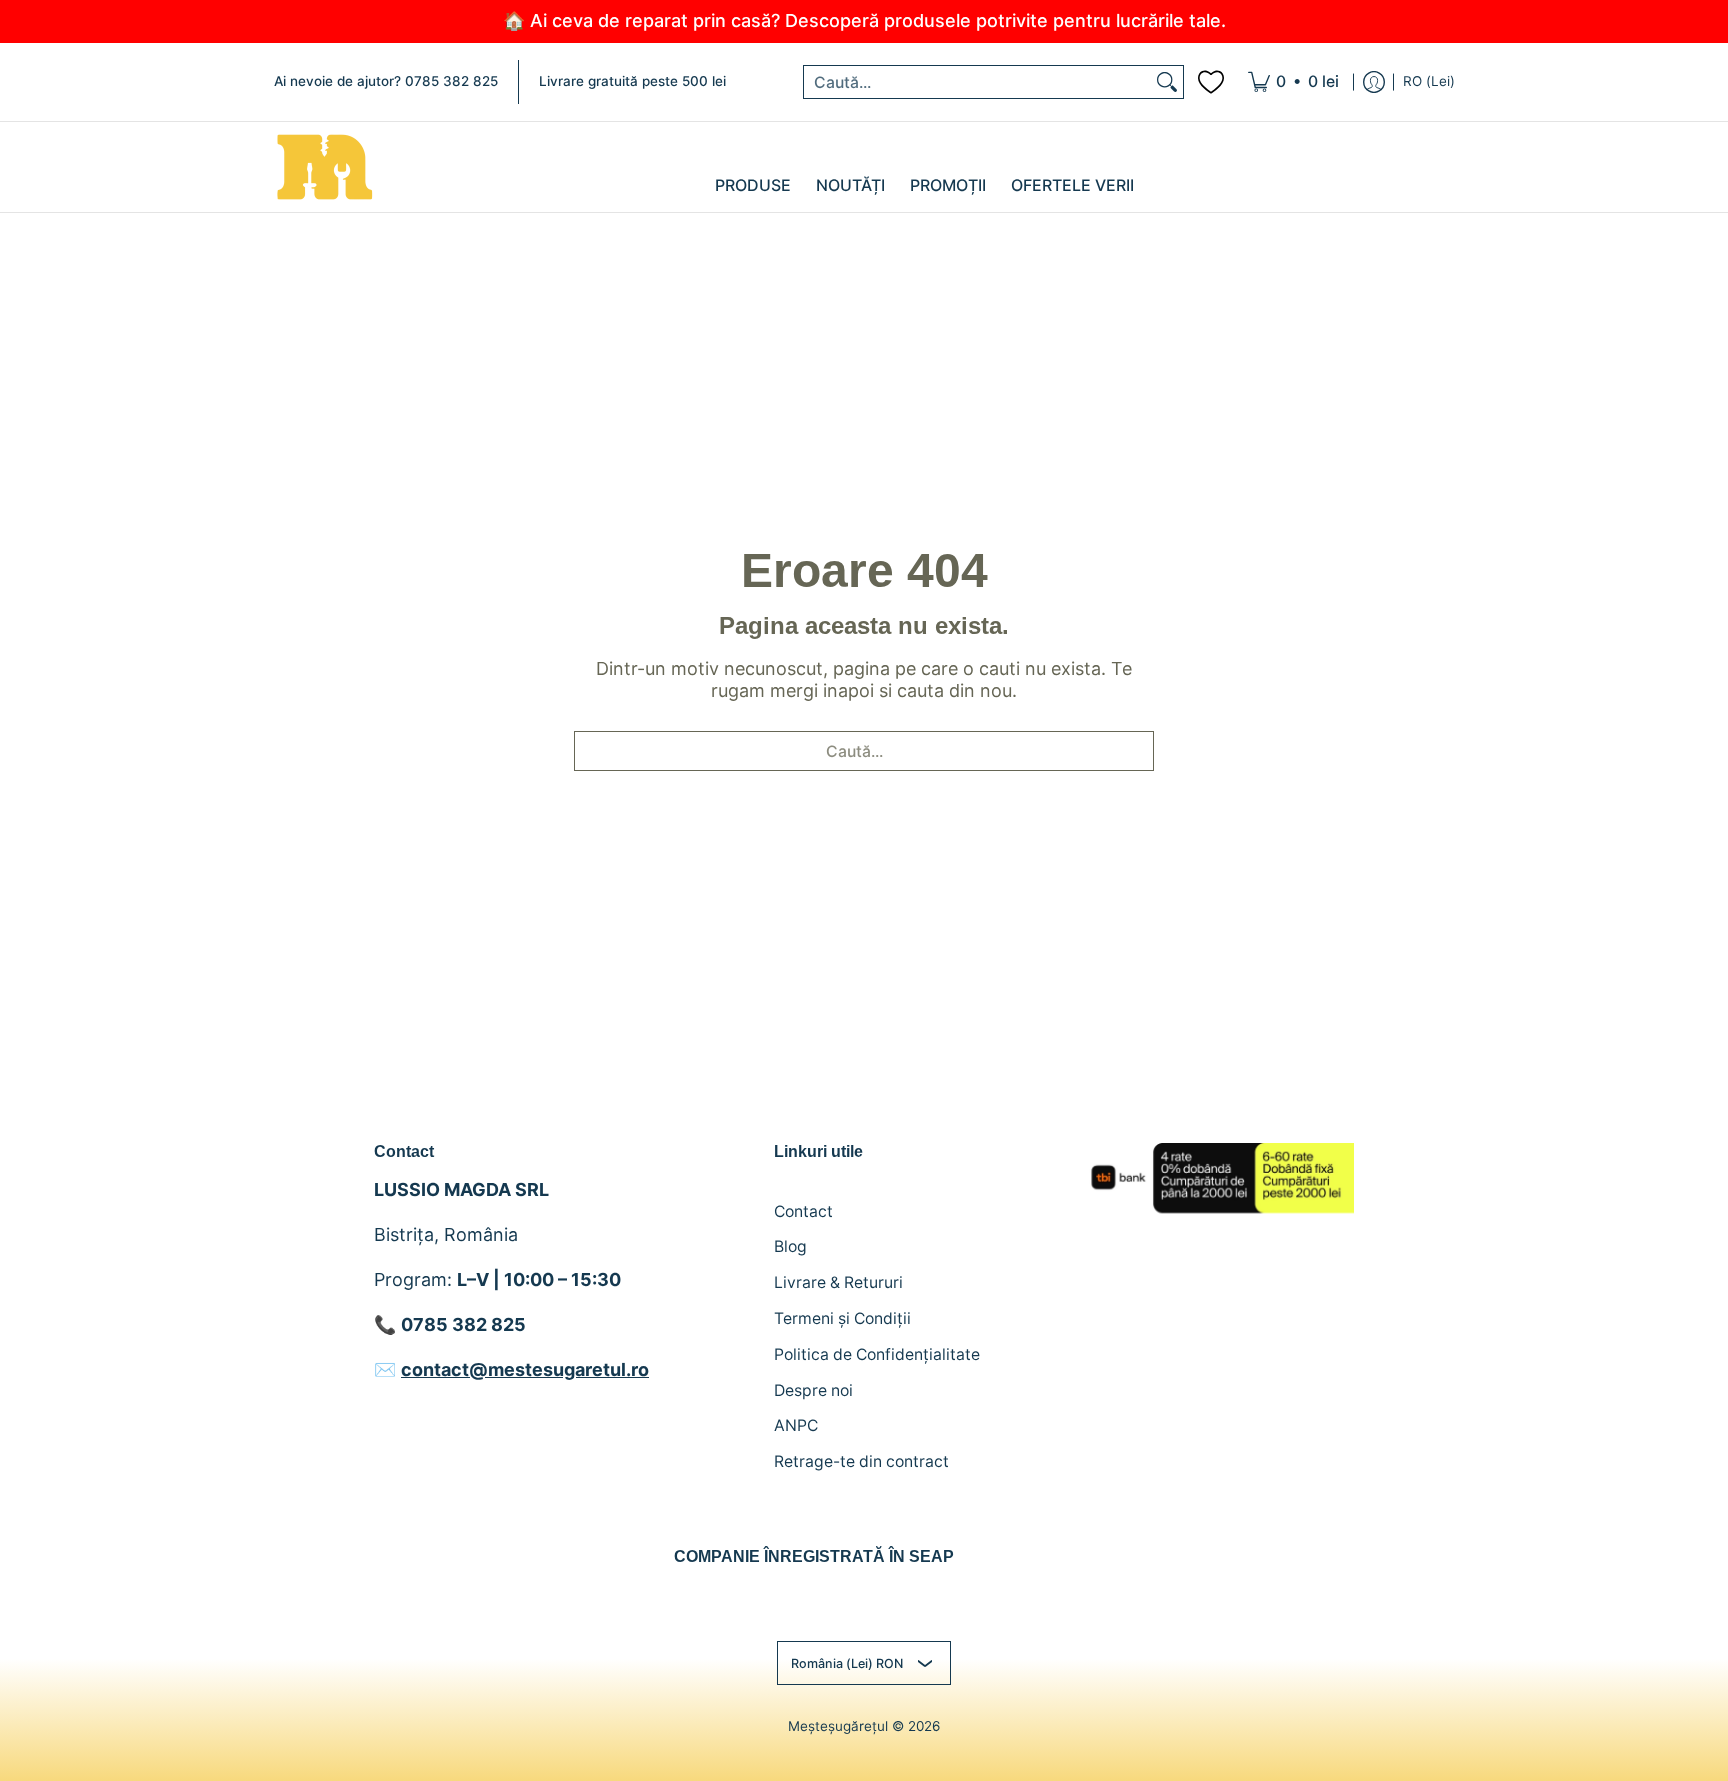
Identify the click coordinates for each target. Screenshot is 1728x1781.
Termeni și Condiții (842, 1318)
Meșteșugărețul (838, 1726)
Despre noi (813, 1390)
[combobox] (977, 82)
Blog (790, 1246)
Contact (803, 1211)
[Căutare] (1167, 82)
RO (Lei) (1429, 81)
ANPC (796, 1425)
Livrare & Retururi (838, 1282)
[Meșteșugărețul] (324, 167)
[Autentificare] (1374, 82)
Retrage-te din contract (861, 1461)
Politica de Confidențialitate (877, 1354)
